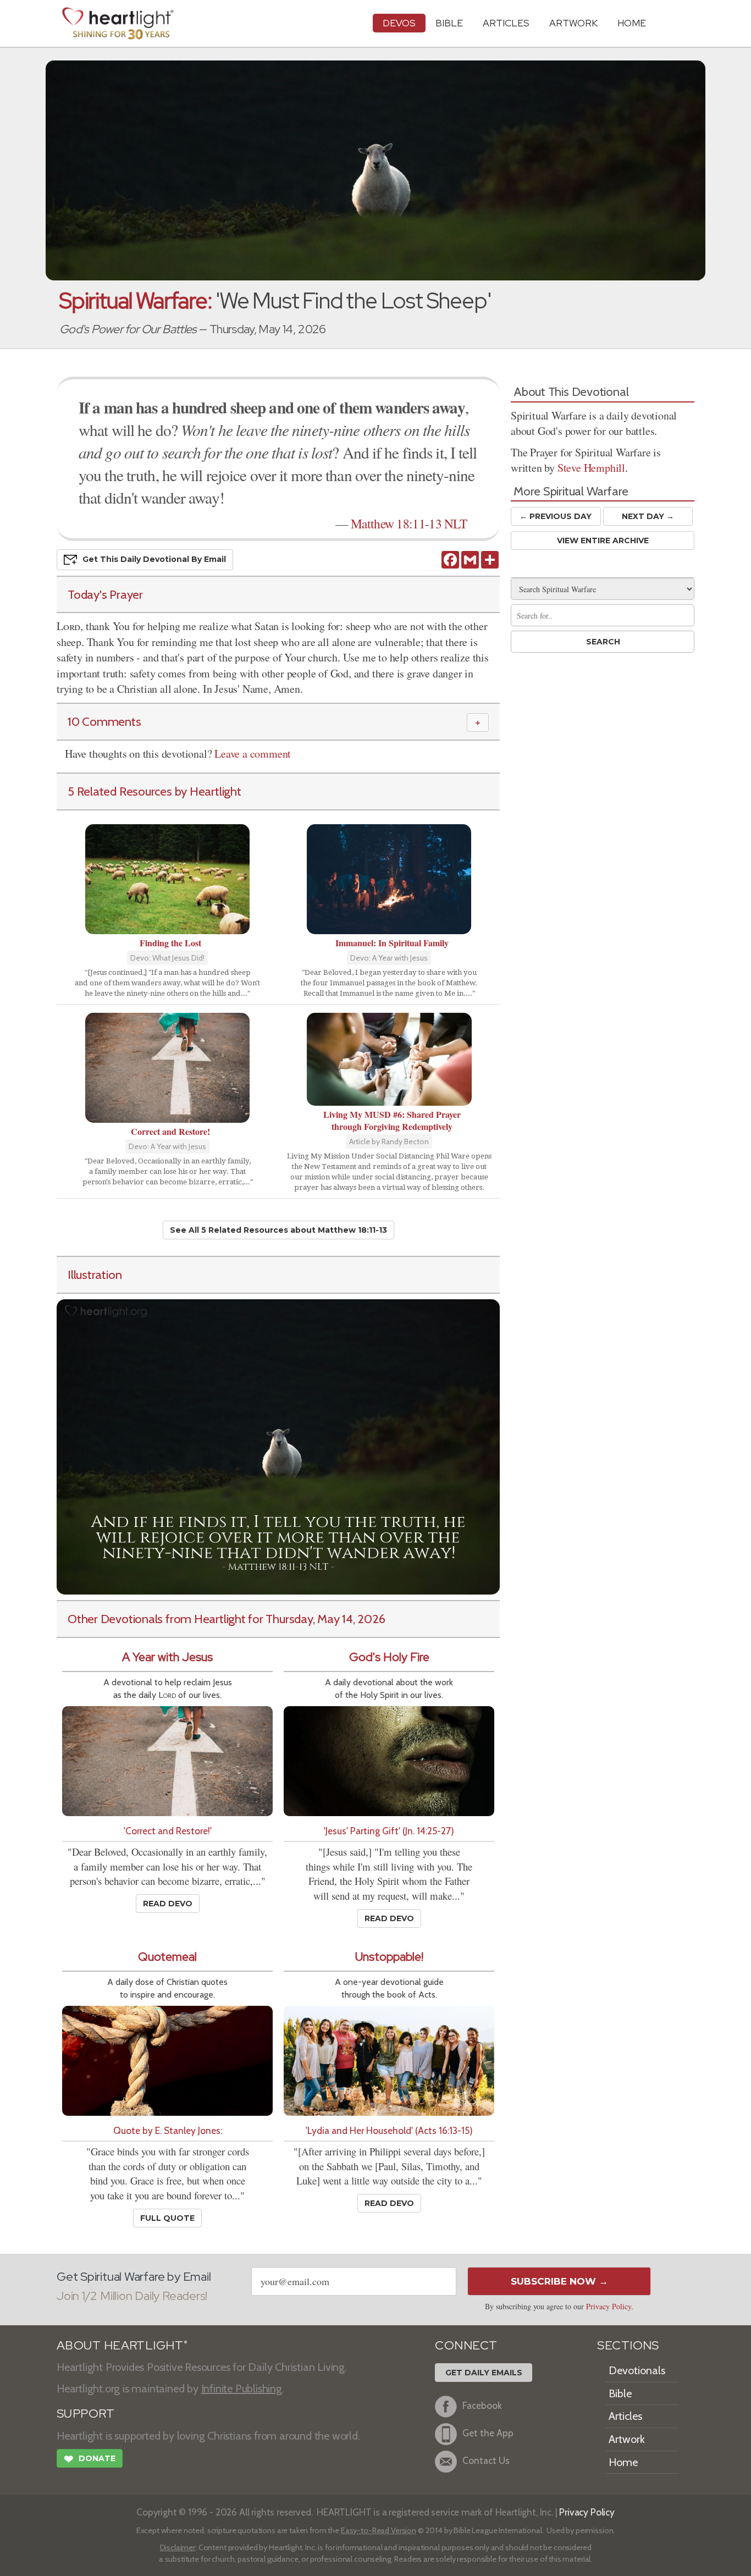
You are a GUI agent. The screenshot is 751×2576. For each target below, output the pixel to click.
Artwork (573, 23)
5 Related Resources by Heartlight (154, 791)
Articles (506, 23)
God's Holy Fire (389, 1657)
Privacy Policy (609, 2306)
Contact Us (486, 2461)
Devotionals (637, 2370)
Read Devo (168, 1904)
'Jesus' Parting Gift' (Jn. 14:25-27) (389, 1831)
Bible (449, 23)
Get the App (488, 2433)
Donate (90, 2459)
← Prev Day (556, 516)
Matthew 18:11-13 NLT (409, 523)
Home (623, 2462)
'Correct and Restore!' (168, 1831)
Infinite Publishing (242, 2389)
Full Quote (167, 2218)
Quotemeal (167, 1957)
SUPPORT (85, 2414)
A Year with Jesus (167, 1657)
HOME (632, 23)
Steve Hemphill (591, 468)
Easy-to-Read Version (379, 2530)
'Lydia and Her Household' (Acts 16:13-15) (389, 2130)
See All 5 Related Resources (278, 1230)
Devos (399, 23)
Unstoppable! (389, 1957)
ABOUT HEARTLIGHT (122, 2345)
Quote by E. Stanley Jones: (168, 2130)
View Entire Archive (603, 540)
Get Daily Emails (484, 2373)
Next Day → (648, 516)
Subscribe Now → (559, 2281)
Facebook (482, 2406)
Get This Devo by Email (154, 559)
